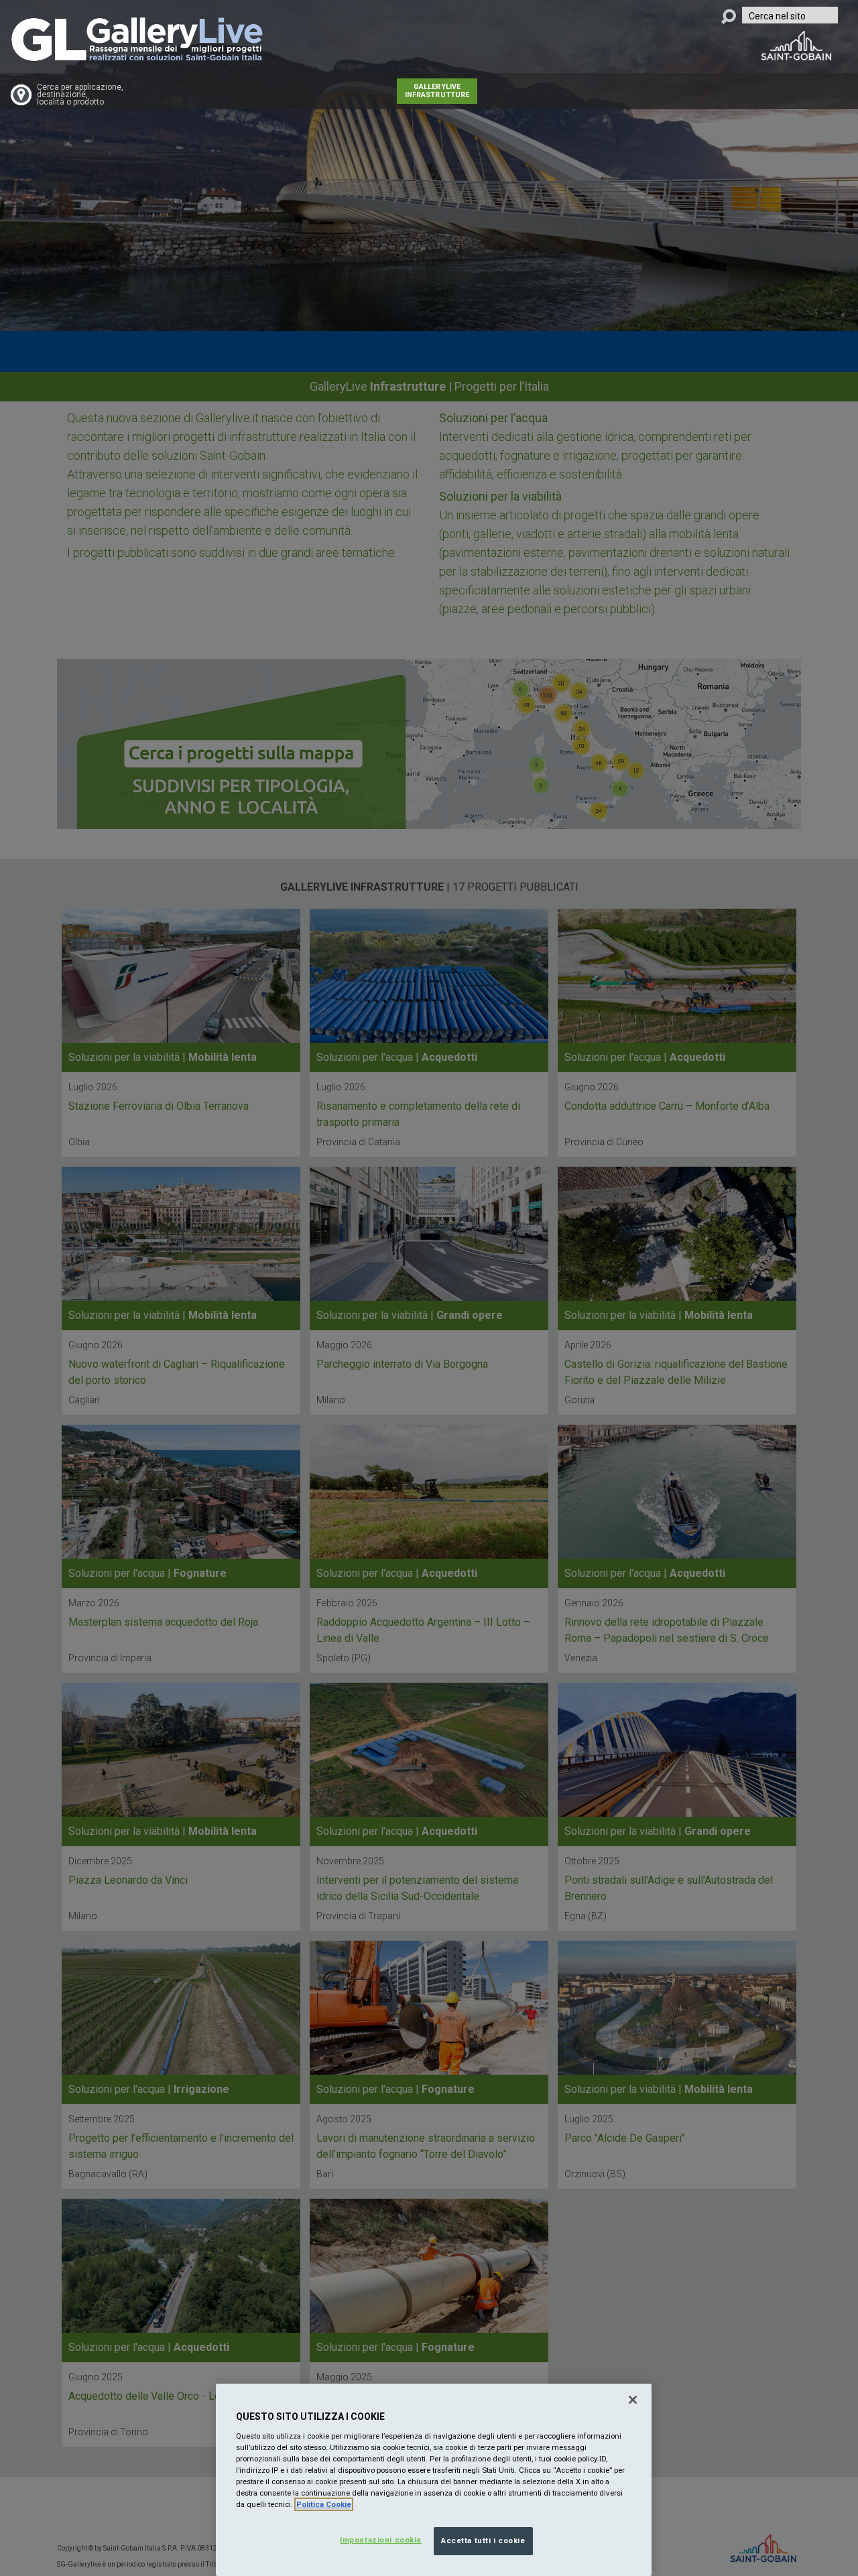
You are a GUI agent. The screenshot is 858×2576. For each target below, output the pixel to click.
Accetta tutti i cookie (483, 2540)
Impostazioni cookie (381, 2540)
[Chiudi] (633, 2400)
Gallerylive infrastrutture (437, 91)
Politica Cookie (324, 2504)
